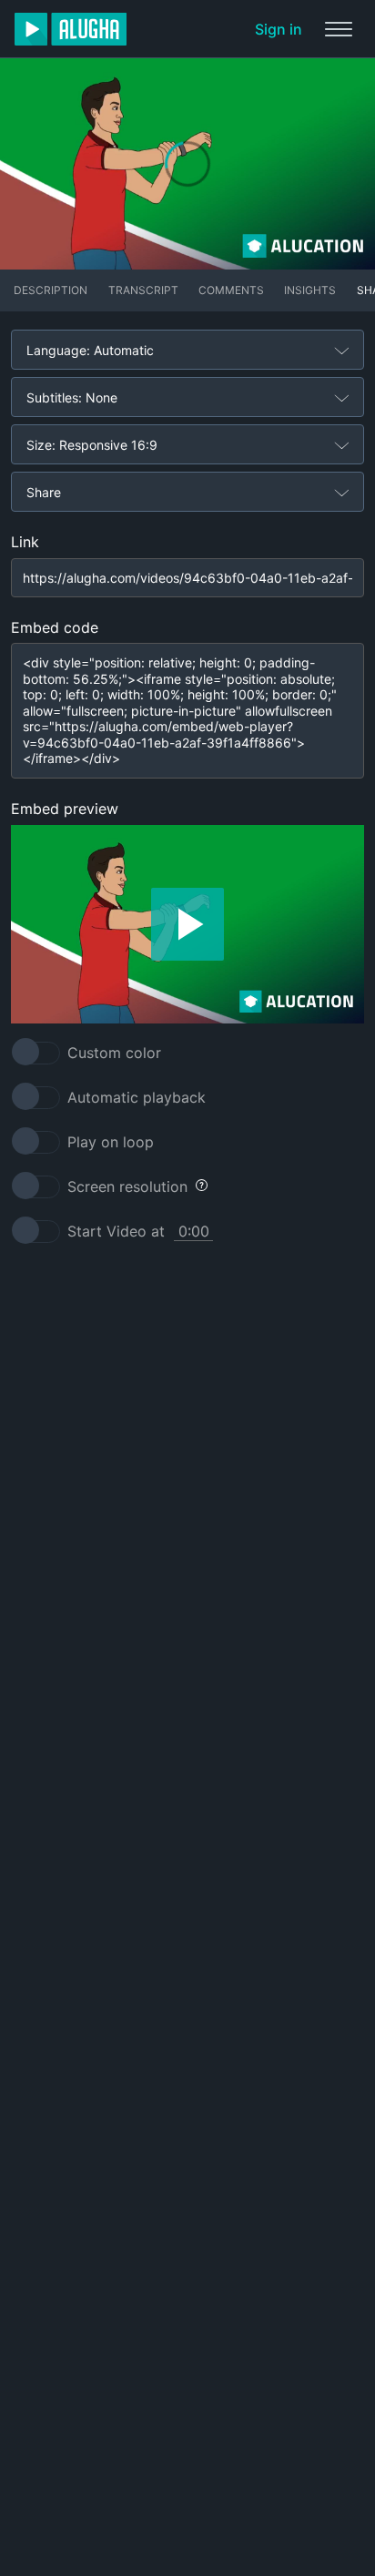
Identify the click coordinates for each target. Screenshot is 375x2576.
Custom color (114, 1053)
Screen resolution (127, 1186)
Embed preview (65, 809)
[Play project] (187, 924)
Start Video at (116, 1231)
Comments (231, 290)
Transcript (143, 290)
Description (51, 290)
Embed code (55, 627)
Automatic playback (137, 1097)
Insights (310, 290)
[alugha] (71, 29)
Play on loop (111, 1142)
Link (25, 542)
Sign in (279, 29)
